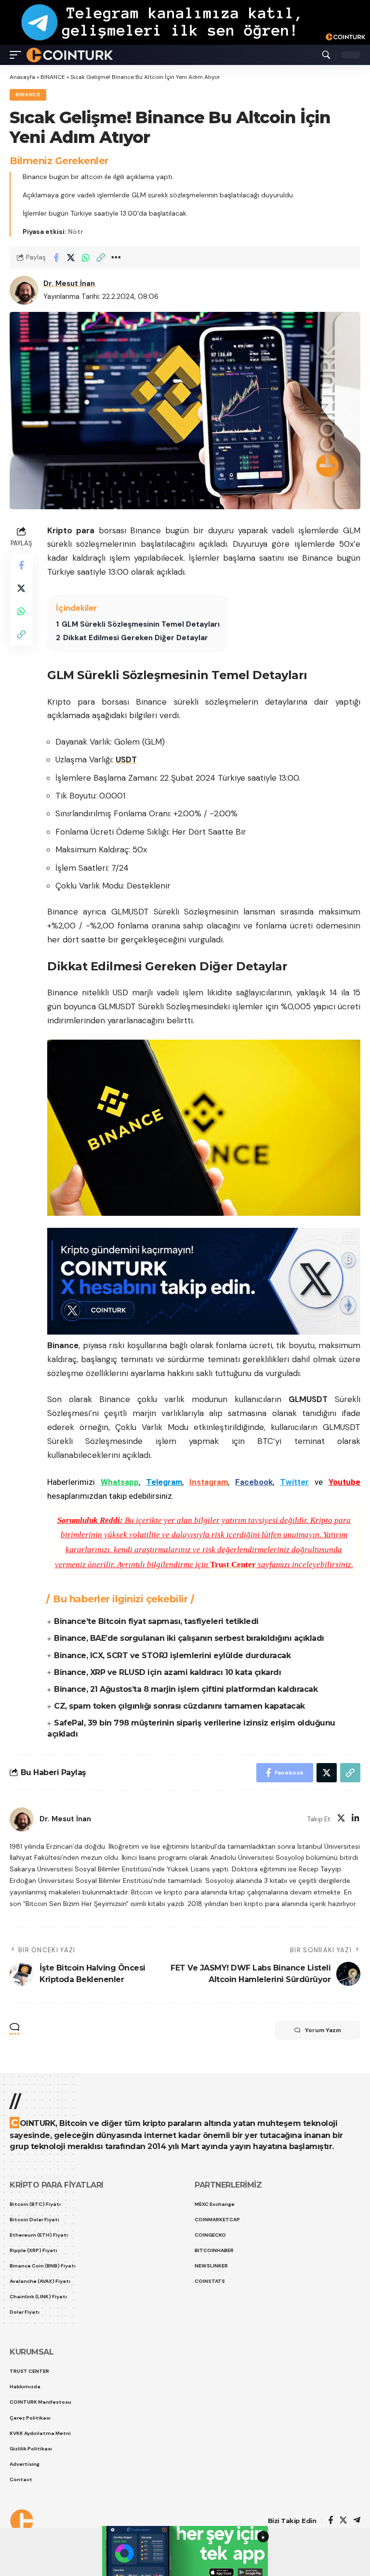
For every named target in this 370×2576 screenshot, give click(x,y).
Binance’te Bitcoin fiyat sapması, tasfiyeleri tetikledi (156, 1621)
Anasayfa (22, 77)
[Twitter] (341, 1819)
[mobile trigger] (18, 55)
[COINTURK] (70, 55)
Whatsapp (120, 1482)
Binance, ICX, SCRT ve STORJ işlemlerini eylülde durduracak (172, 1655)
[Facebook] (331, 2521)
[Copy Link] (101, 258)
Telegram (164, 1482)
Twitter (294, 1482)
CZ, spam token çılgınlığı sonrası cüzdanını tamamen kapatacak (179, 1706)
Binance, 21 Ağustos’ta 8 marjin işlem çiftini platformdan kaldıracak (186, 1689)
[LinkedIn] (356, 1819)
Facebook (254, 1482)
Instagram (209, 1482)
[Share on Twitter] (71, 258)
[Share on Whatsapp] (86, 258)
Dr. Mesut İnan (69, 283)
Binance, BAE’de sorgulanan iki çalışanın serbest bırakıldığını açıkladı (189, 1638)
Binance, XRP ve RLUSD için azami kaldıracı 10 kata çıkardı (167, 1672)
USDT (126, 760)
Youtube (344, 1482)
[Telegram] (357, 2521)
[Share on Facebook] (56, 258)
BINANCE (53, 77)
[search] (326, 55)
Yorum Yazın (323, 2030)
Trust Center (233, 1565)
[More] (116, 258)
